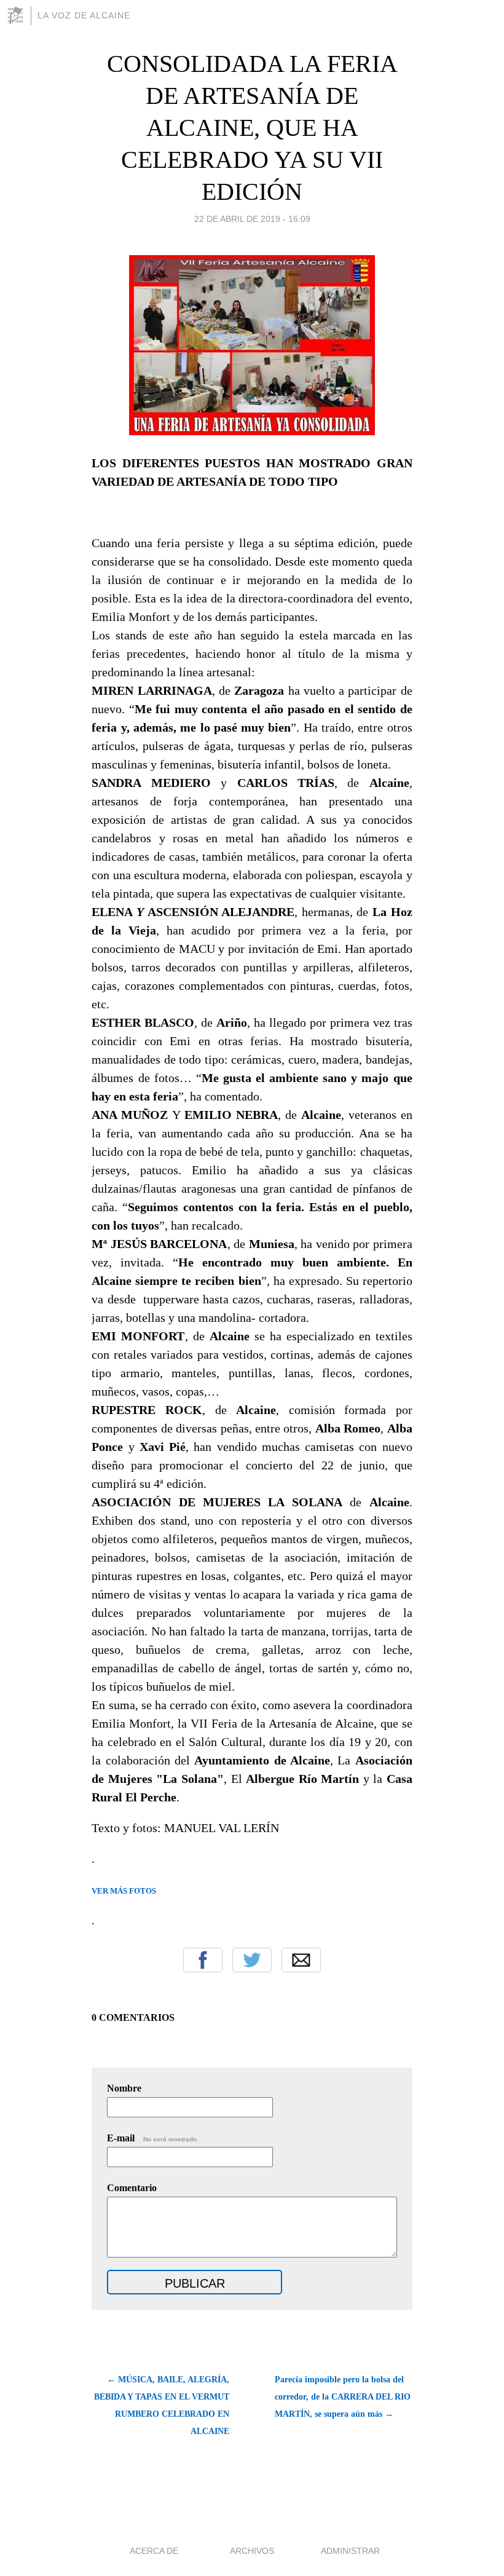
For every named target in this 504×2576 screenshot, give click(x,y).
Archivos (252, 2551)
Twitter (252, 1960)
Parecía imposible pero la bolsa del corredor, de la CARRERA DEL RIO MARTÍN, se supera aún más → (343, 2397)
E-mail (153, 2138)
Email (301, 1960)
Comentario (132, 2188)
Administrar (350, 2551)
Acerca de (154, 2551)
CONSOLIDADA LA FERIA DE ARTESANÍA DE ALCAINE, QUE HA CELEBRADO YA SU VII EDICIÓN (252, 128)
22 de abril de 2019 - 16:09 (252, 219)
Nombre (124, 2088)
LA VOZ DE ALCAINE (84, 15)
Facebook (203, 1960)
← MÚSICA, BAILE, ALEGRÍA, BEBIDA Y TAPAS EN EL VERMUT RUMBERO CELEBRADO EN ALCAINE (162, 2405)
